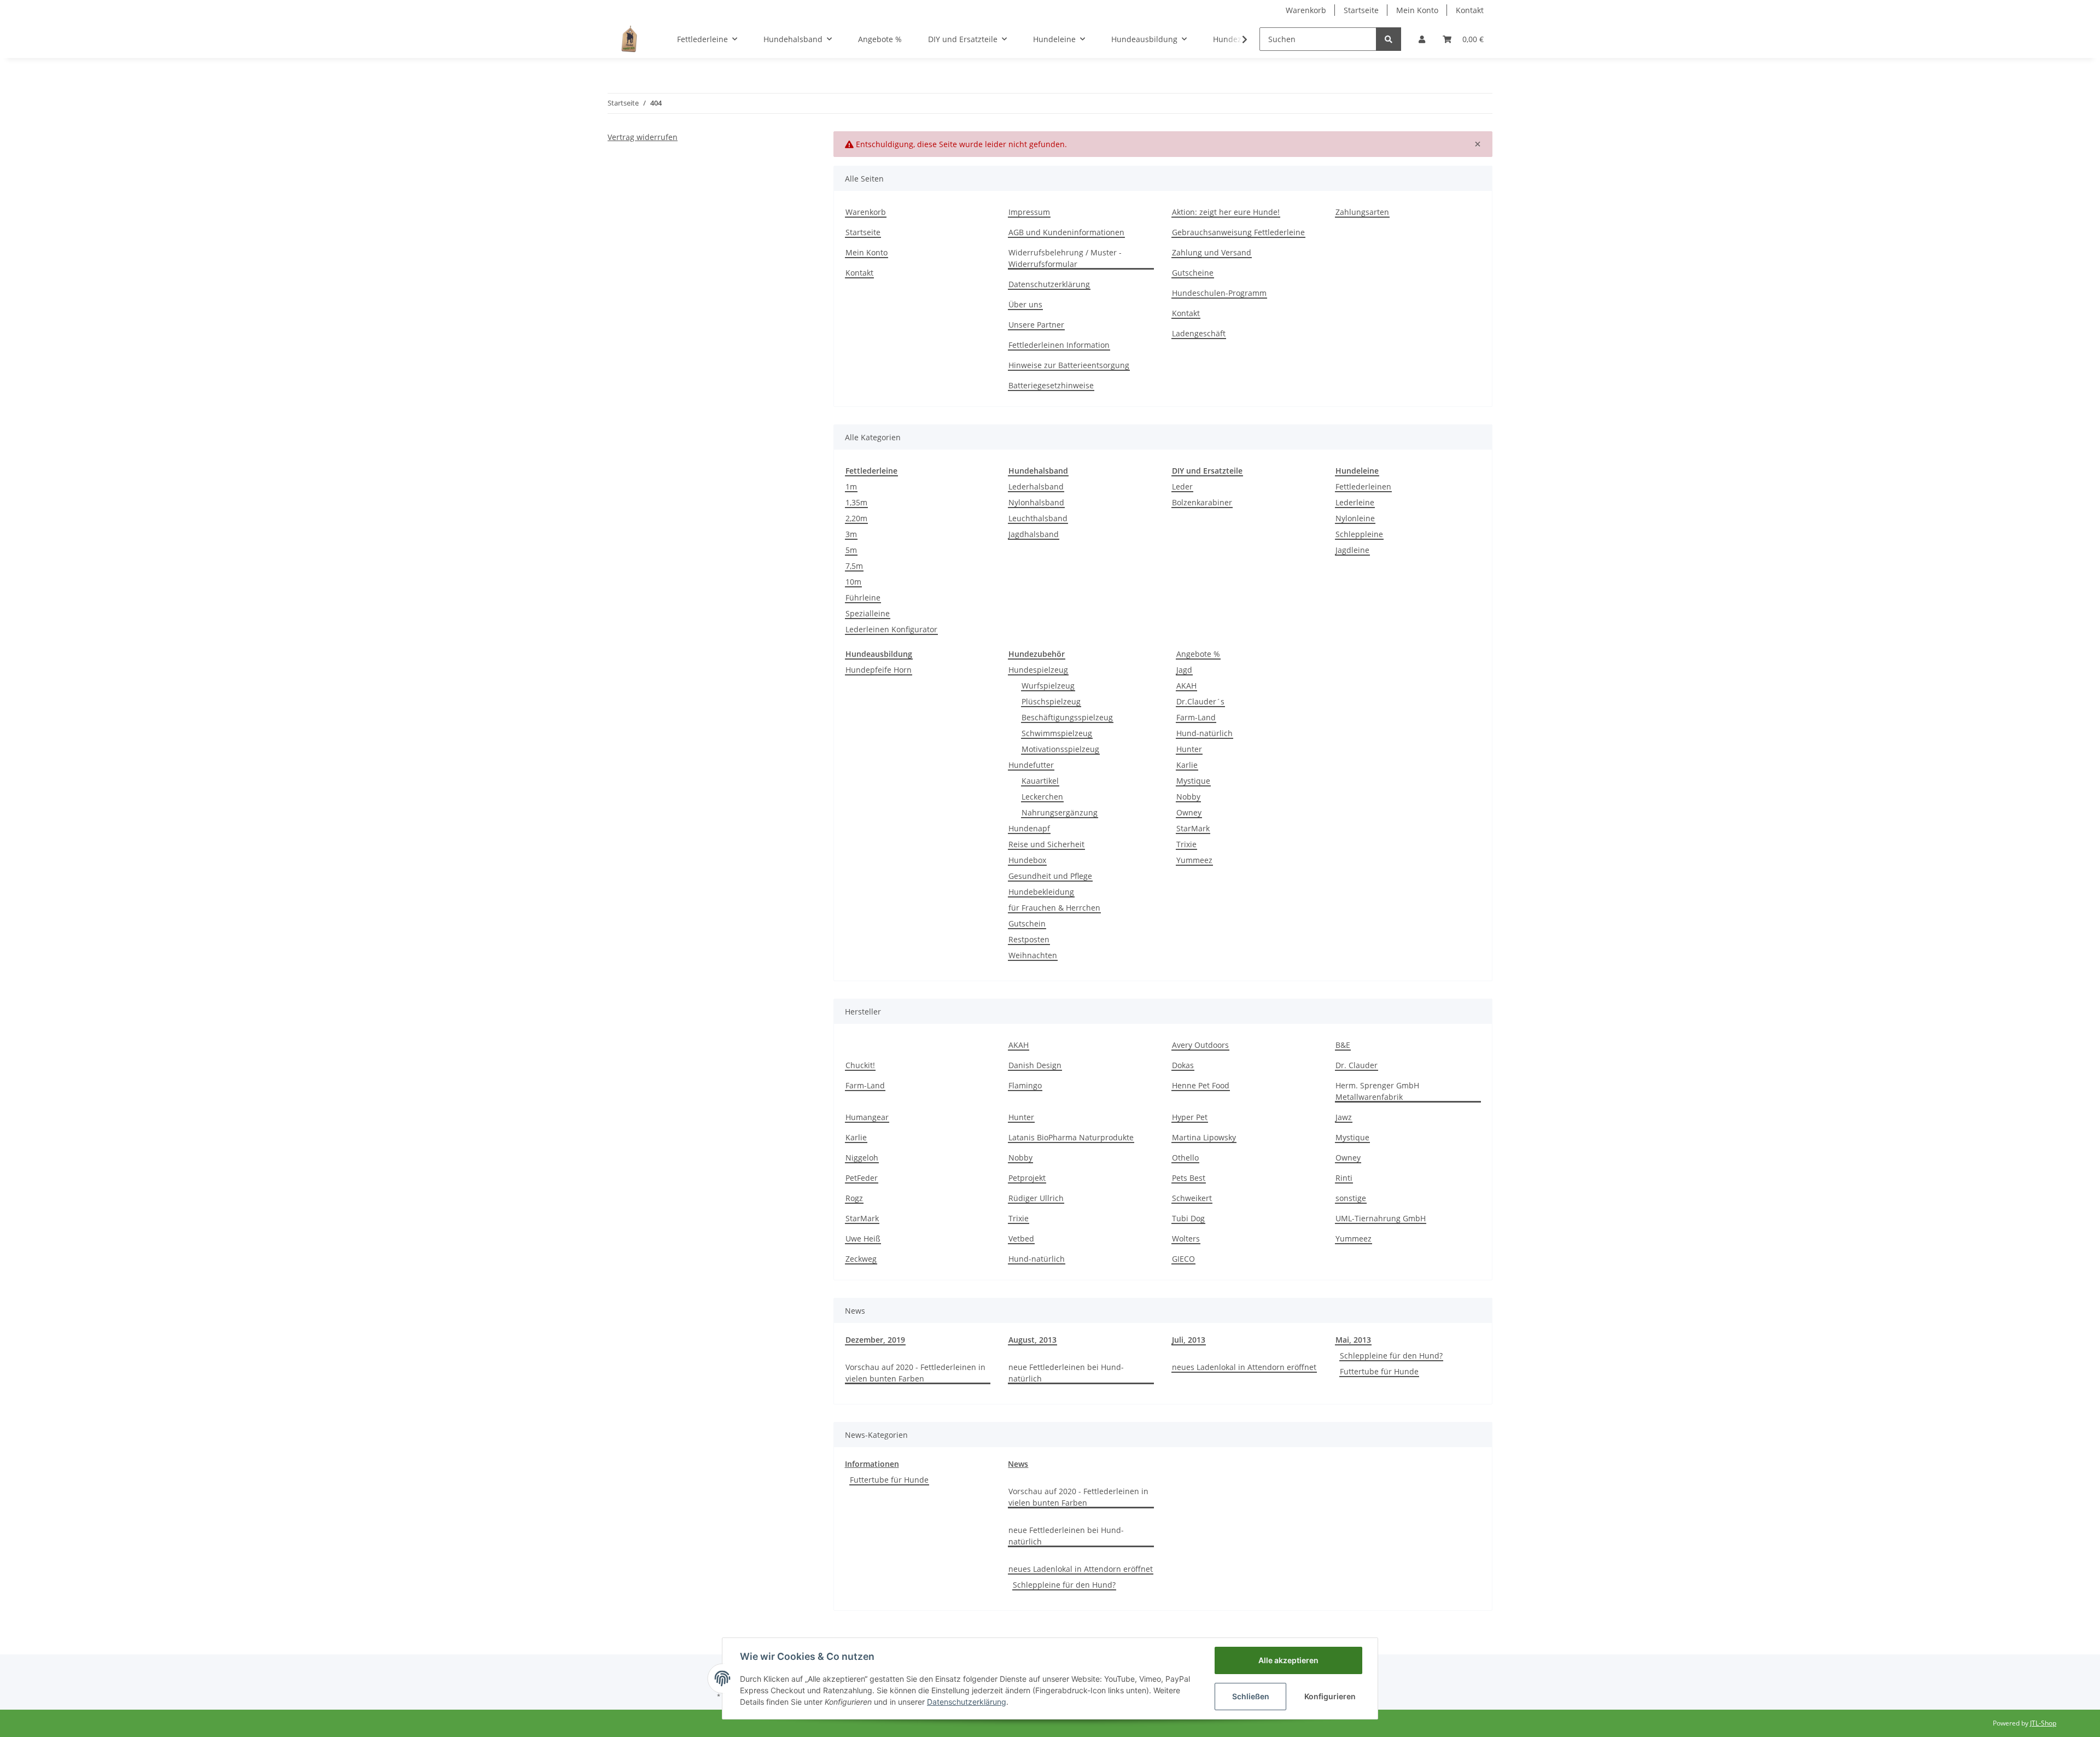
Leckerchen (1042, 797)
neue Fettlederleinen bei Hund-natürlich (1066, 1373)
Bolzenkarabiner (1202, 502)
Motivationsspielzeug (1060, 749)
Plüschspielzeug (1051, 701)
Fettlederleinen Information (1059, 345)
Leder (1182, 486)
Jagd (1184, 670)
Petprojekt (1027, 1178)
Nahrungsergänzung (1060, 812)
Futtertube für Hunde (1379, 1371)
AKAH (1186, 686)
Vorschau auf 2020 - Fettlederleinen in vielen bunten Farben (915, 1373)
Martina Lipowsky (1204, 1137)
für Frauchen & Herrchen (1054, 908)
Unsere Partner (1036, 325)
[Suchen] (1389, 39)
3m (851, 534)
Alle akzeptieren (1288, 1660)
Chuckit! (860, 1065)
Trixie (1186, 844)
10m (853, 582)
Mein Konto (1417, 10)
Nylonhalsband (1036, 502)
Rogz (854, 1198)
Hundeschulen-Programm (1219, 293)
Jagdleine (1352, 550)
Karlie (1187, 765)
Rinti (1344, 1178)
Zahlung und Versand (1212, 252)
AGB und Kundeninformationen (1066, 232)
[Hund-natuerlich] (629, 39)
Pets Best (1189, 1178)
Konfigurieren (1330, 1696)
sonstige (1351, 1198)
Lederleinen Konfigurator (891, 629)
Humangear (867, 1117)
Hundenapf (1029, 828)
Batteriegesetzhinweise (1051, 385)
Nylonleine (1355, 518)
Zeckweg (861, 1259)
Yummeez (1194, 860)
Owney (1189, 812)
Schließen (1251, 1696)
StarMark (1193, 828)
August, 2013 (1032, 1340)
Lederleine (1355, 502)
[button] (1422, 39)
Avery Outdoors (1200, 1045)
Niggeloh (862, 1158)
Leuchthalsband (1038, 518)
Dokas (1183, 1065)
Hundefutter (1031, 765)
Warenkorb (1306, 10)
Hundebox (1027, 860)
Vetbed (1021, 1238)
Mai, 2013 (1353, 1340)
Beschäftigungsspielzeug (1067, 717)
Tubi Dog (1188, 1218)
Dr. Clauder (1357, 1065)
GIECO (1183, 1259)
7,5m (854, 566)
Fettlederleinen (1363, 486)
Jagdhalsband (1034, 534)
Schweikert (1192, 1198)
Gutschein (1027, 923)
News (1018, 1464)
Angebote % (1198, 654)
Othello (1185, 1158)
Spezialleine (868, 613)
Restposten (1029, 939)
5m (851, 550)
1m (851, 486)
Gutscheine (1193, 273)
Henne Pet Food (1201, 1085)
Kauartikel (1040, 781)
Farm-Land (1196, 717)
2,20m (856, 518)
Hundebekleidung (1041, 892)
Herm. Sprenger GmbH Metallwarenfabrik (1377, 1091)
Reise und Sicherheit (1046, 844)
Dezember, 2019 (875, 1340)
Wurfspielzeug (1048, 686)
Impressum (1029, 212)
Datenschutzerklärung (1049, 284)
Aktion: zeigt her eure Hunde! (1226, 212)
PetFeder (862, 1178)
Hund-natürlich (1204, 733)
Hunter (1189, 749)
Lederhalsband (1036, 486)
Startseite (1361, 10)
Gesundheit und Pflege (1050, 876)
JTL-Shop (2043, 1723)
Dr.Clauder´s (1200, 701)
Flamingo (1025, 1085)
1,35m (856, 502)
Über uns (1025, 304)
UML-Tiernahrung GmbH (1381, 1218)
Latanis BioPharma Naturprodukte (1071, 1137)
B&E (1343, 1045)
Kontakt (1470, 10)
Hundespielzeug (1038, 670)
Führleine (863, 598)
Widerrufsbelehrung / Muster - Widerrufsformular (1065, 258)
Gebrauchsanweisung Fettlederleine (1238, 232)
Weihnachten (1033, 955)
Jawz (1344, 1117)
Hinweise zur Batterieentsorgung (1069, 365)
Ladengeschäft (1199, 333)
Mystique (1193, 781)
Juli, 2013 (1189, 1340)
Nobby (1188, 797)
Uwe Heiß (863, 1238)
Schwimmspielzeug (1057, 733)
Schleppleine (1359, 534)
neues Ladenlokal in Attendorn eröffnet (1244, 1367)
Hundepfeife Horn (879, 670)
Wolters (1186, 1238)
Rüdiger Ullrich (1036, 1198)
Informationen (872, 1464)
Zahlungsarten (1362, 212)
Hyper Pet (1190, 1117)
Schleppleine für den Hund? (1391, 1356)
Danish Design (1035, 1065)
